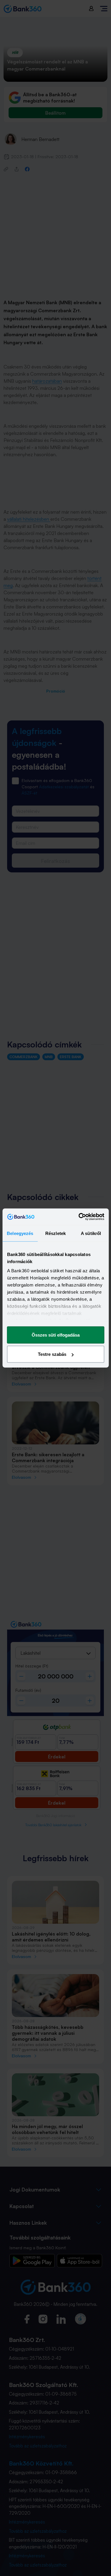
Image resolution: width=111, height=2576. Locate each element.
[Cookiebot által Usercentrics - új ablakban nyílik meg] (79, 1217)
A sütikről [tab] (91, 1233)
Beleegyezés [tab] (20, 1233)
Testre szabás (52, 1354)
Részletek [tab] (55, 1233)
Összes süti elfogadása (56, 1335)
